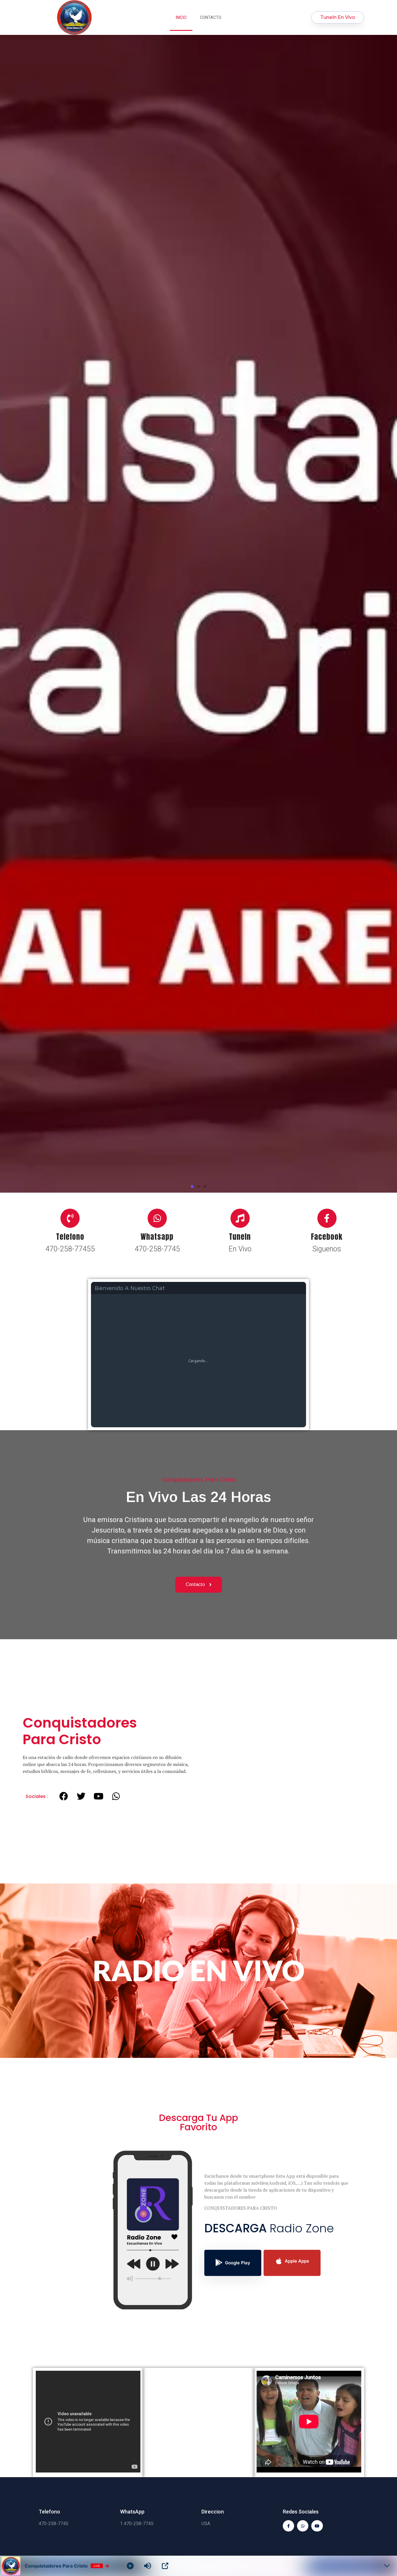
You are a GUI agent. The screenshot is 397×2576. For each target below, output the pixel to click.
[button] (192, 1832)
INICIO (181, 17)
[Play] (130, 2566)
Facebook (327, 1882)
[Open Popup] (165, 2566)
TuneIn (240, 1882)
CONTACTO (211, 17)
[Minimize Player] (387, 2566)
